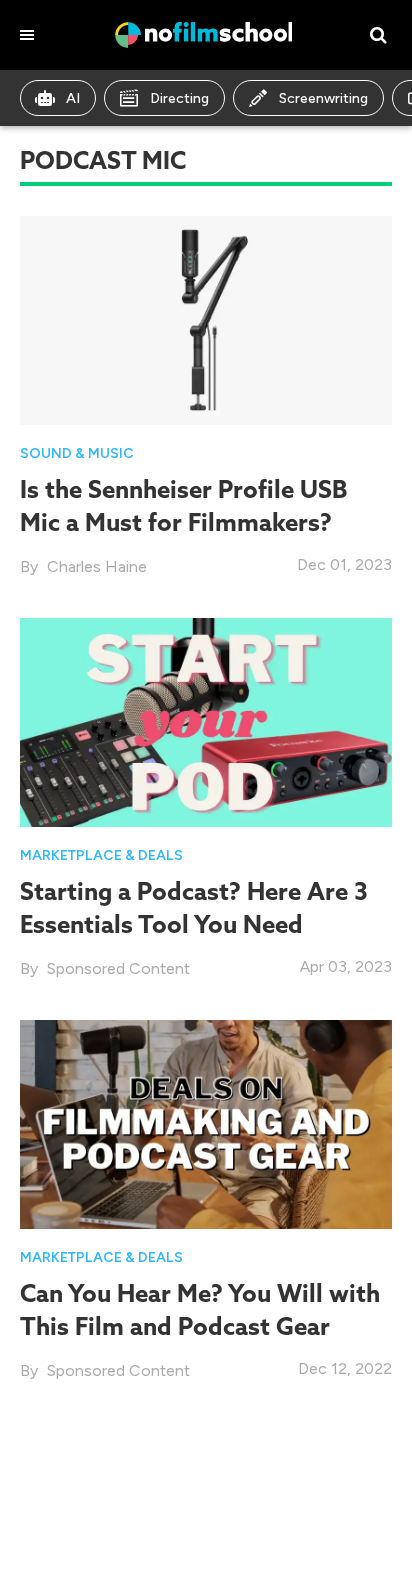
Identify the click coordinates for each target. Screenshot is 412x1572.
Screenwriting (323, 98)
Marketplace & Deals (101, 855)
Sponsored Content (118, 968)
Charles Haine (97, 566)
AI (73, 98)
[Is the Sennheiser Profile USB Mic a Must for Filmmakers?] (206, 318)
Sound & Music (77, 453)
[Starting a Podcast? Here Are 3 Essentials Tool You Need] (206, 721)
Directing (179, 98)
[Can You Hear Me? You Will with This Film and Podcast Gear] (206, 1123)
